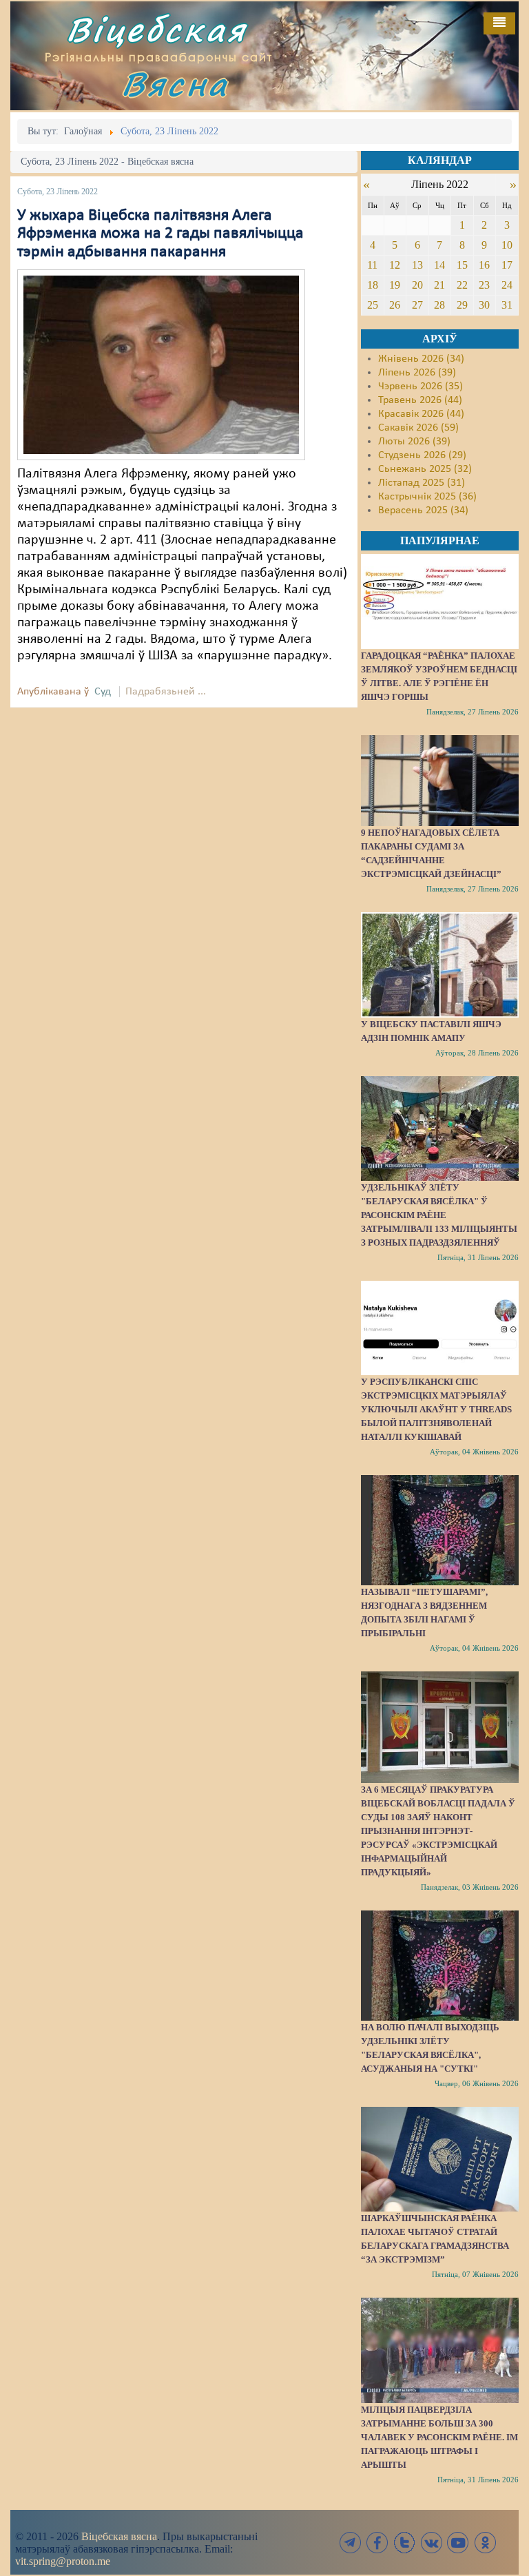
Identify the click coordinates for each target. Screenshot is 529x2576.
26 (395, 305)
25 (373, 305)
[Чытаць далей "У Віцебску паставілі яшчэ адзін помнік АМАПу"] (440, 965)
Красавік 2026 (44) (421, 414)
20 (417, 285)
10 (507, 245)
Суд (103, 692)
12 (395, 265)
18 (373, 285)
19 (395, 285)
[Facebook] (377, 2543)
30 (484, 305)
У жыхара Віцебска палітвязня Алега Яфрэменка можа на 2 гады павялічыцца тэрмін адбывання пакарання (160, 234)
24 (507, 285)
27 (417, 305)
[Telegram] (351, 2543)
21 (439, 285)
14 (439, 265)
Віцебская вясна (119, 2536)
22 (462, 285)
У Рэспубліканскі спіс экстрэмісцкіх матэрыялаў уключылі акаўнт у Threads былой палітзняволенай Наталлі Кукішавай (436, 1409)
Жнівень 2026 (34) (421, 359)
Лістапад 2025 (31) (422, 483)
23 (484, 285)
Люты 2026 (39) (414, 442)
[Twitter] (404, 2543)
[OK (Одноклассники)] (485, 2543)
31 (507, 305)
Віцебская (156, 29)
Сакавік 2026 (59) (418, 428)
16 (484, 265)
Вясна (175, 84)
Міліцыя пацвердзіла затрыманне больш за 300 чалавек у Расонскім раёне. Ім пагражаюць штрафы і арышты (439, 2437)
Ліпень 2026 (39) (417, 373)
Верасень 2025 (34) (423, 511)
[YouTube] (458, 2543)
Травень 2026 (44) (420, 400)
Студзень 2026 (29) (422, 455)
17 (507, 265)
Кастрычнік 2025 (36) (427, 497)
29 (462, 305)
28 (439, 305)
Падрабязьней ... (166, 692)
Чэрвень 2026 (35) (421, 387)
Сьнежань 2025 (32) (425, 469)
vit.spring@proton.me (63, 2561)
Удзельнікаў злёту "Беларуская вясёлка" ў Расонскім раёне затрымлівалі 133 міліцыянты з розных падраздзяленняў (439, 1215)
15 (462, 265)
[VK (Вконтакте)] (431, 2543)
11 (372, 265)
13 (417, 265)
